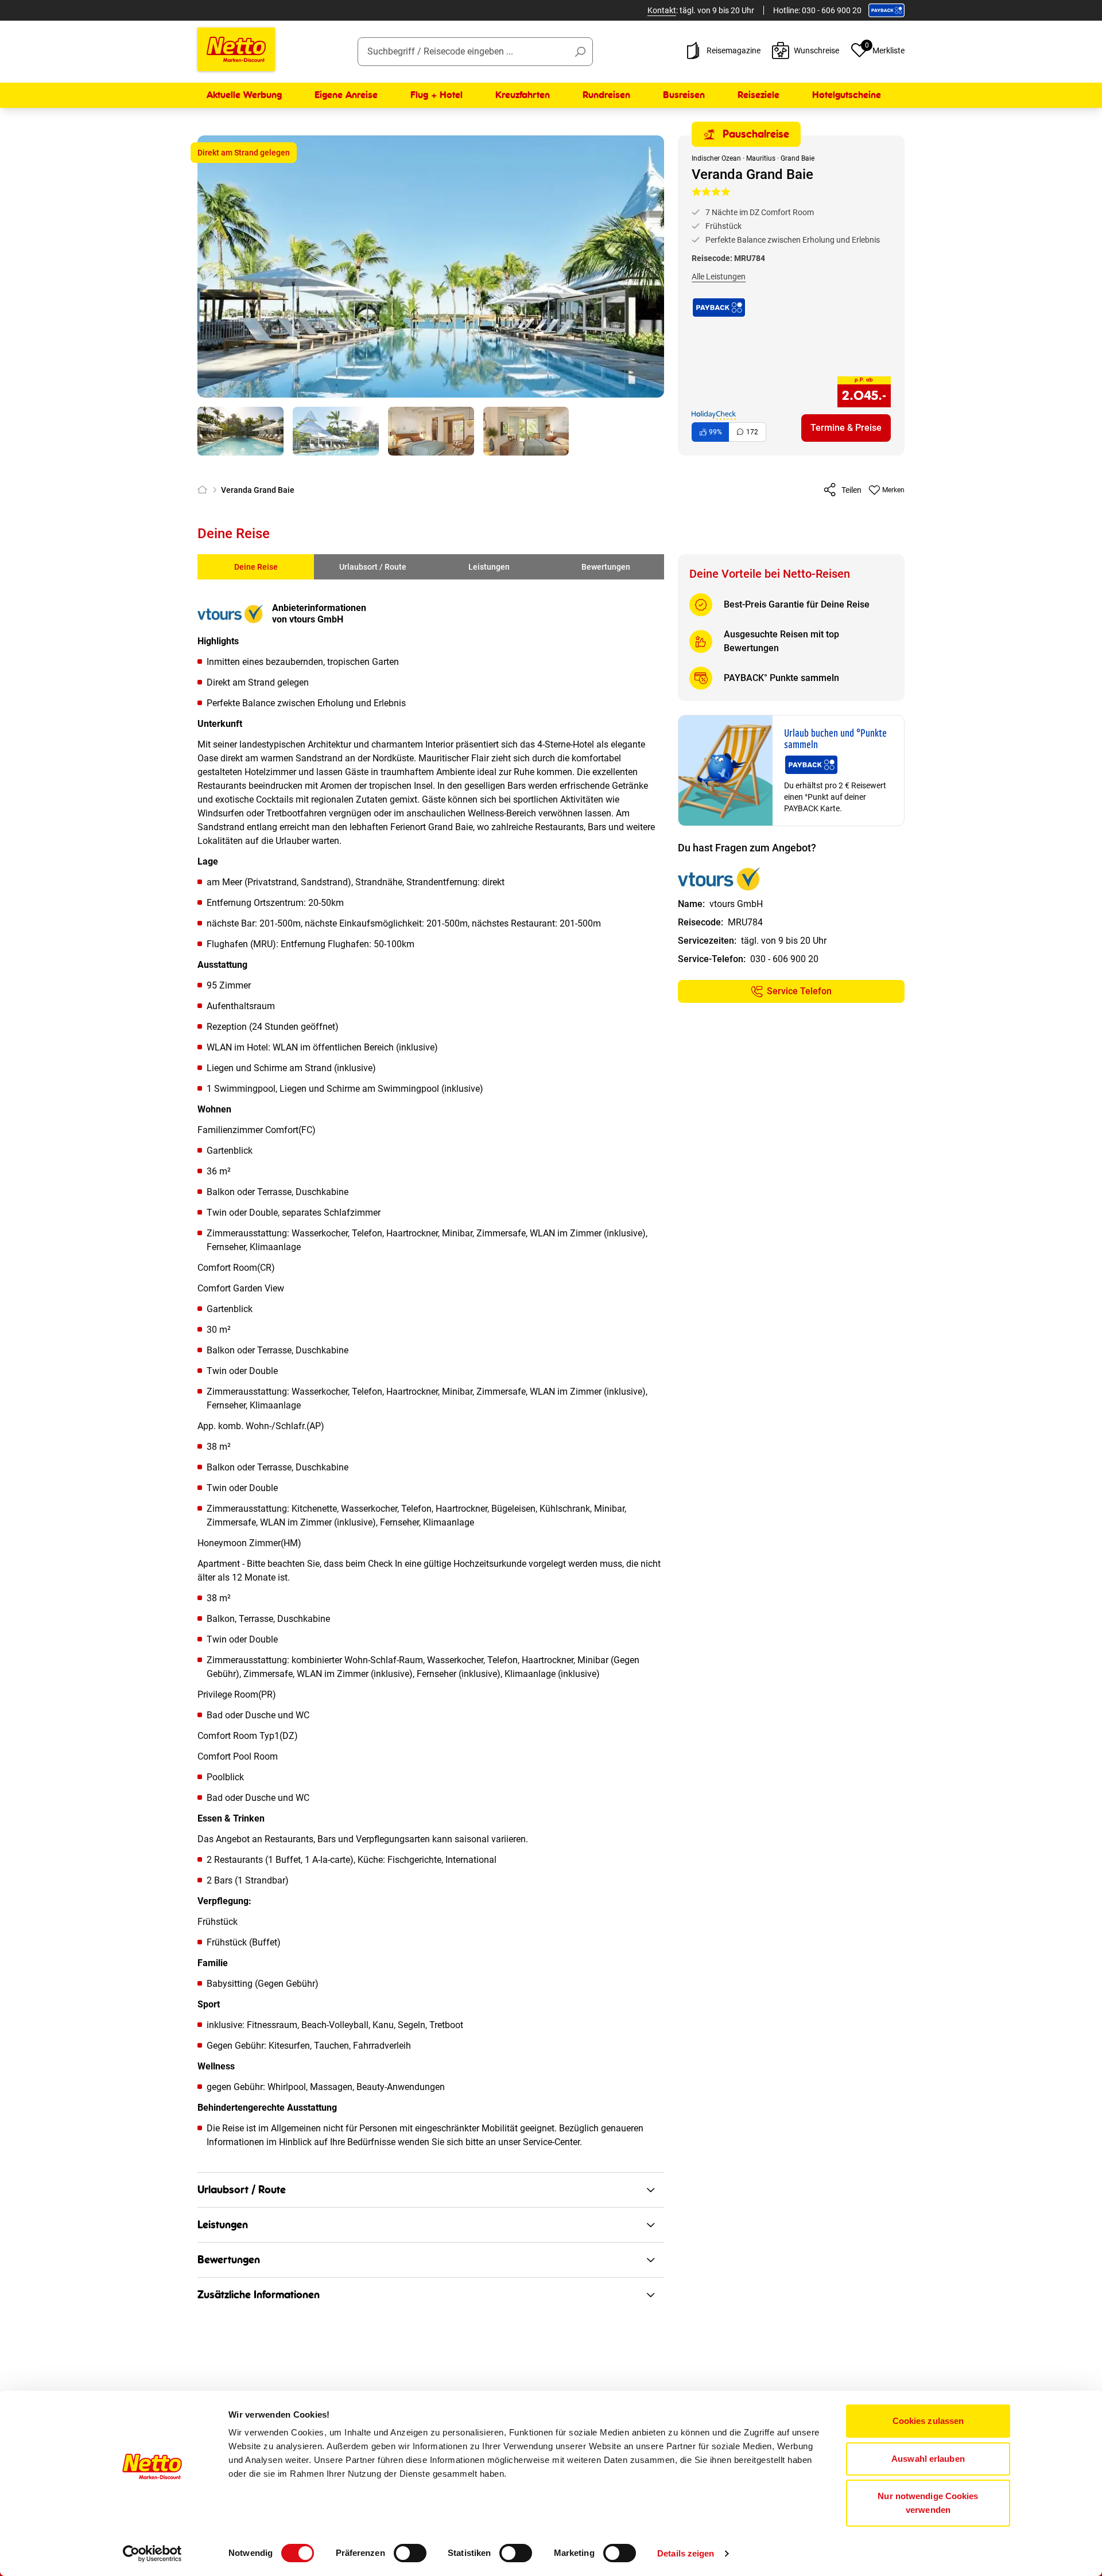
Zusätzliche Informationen (259, 2295)
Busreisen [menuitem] (684, 95)
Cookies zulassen (928, 2421)
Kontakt (662, 10)
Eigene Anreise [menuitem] (346, 95)
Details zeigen (686, 2553)
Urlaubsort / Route (373, 567)
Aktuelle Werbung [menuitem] (244, 95)
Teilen (851, 490)
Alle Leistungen (719, 277)
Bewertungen (606, 567)
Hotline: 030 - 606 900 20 (817, 10)
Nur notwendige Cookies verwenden (928, 2503)
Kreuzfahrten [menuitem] (523, 95)
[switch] (410, 2553)
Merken (893, 490)
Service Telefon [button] (799, 991)
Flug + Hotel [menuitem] (436, 95)
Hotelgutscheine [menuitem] (847, 95)
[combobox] (476, 52)
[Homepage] (205, 490)
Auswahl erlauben (928, 2459)
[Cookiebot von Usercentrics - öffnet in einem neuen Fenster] (152, 2554)
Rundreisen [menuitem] (606, 95)
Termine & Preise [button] (846, 428)
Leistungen (489, 567)
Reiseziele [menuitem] (758, 95)
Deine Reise (256, 567)
